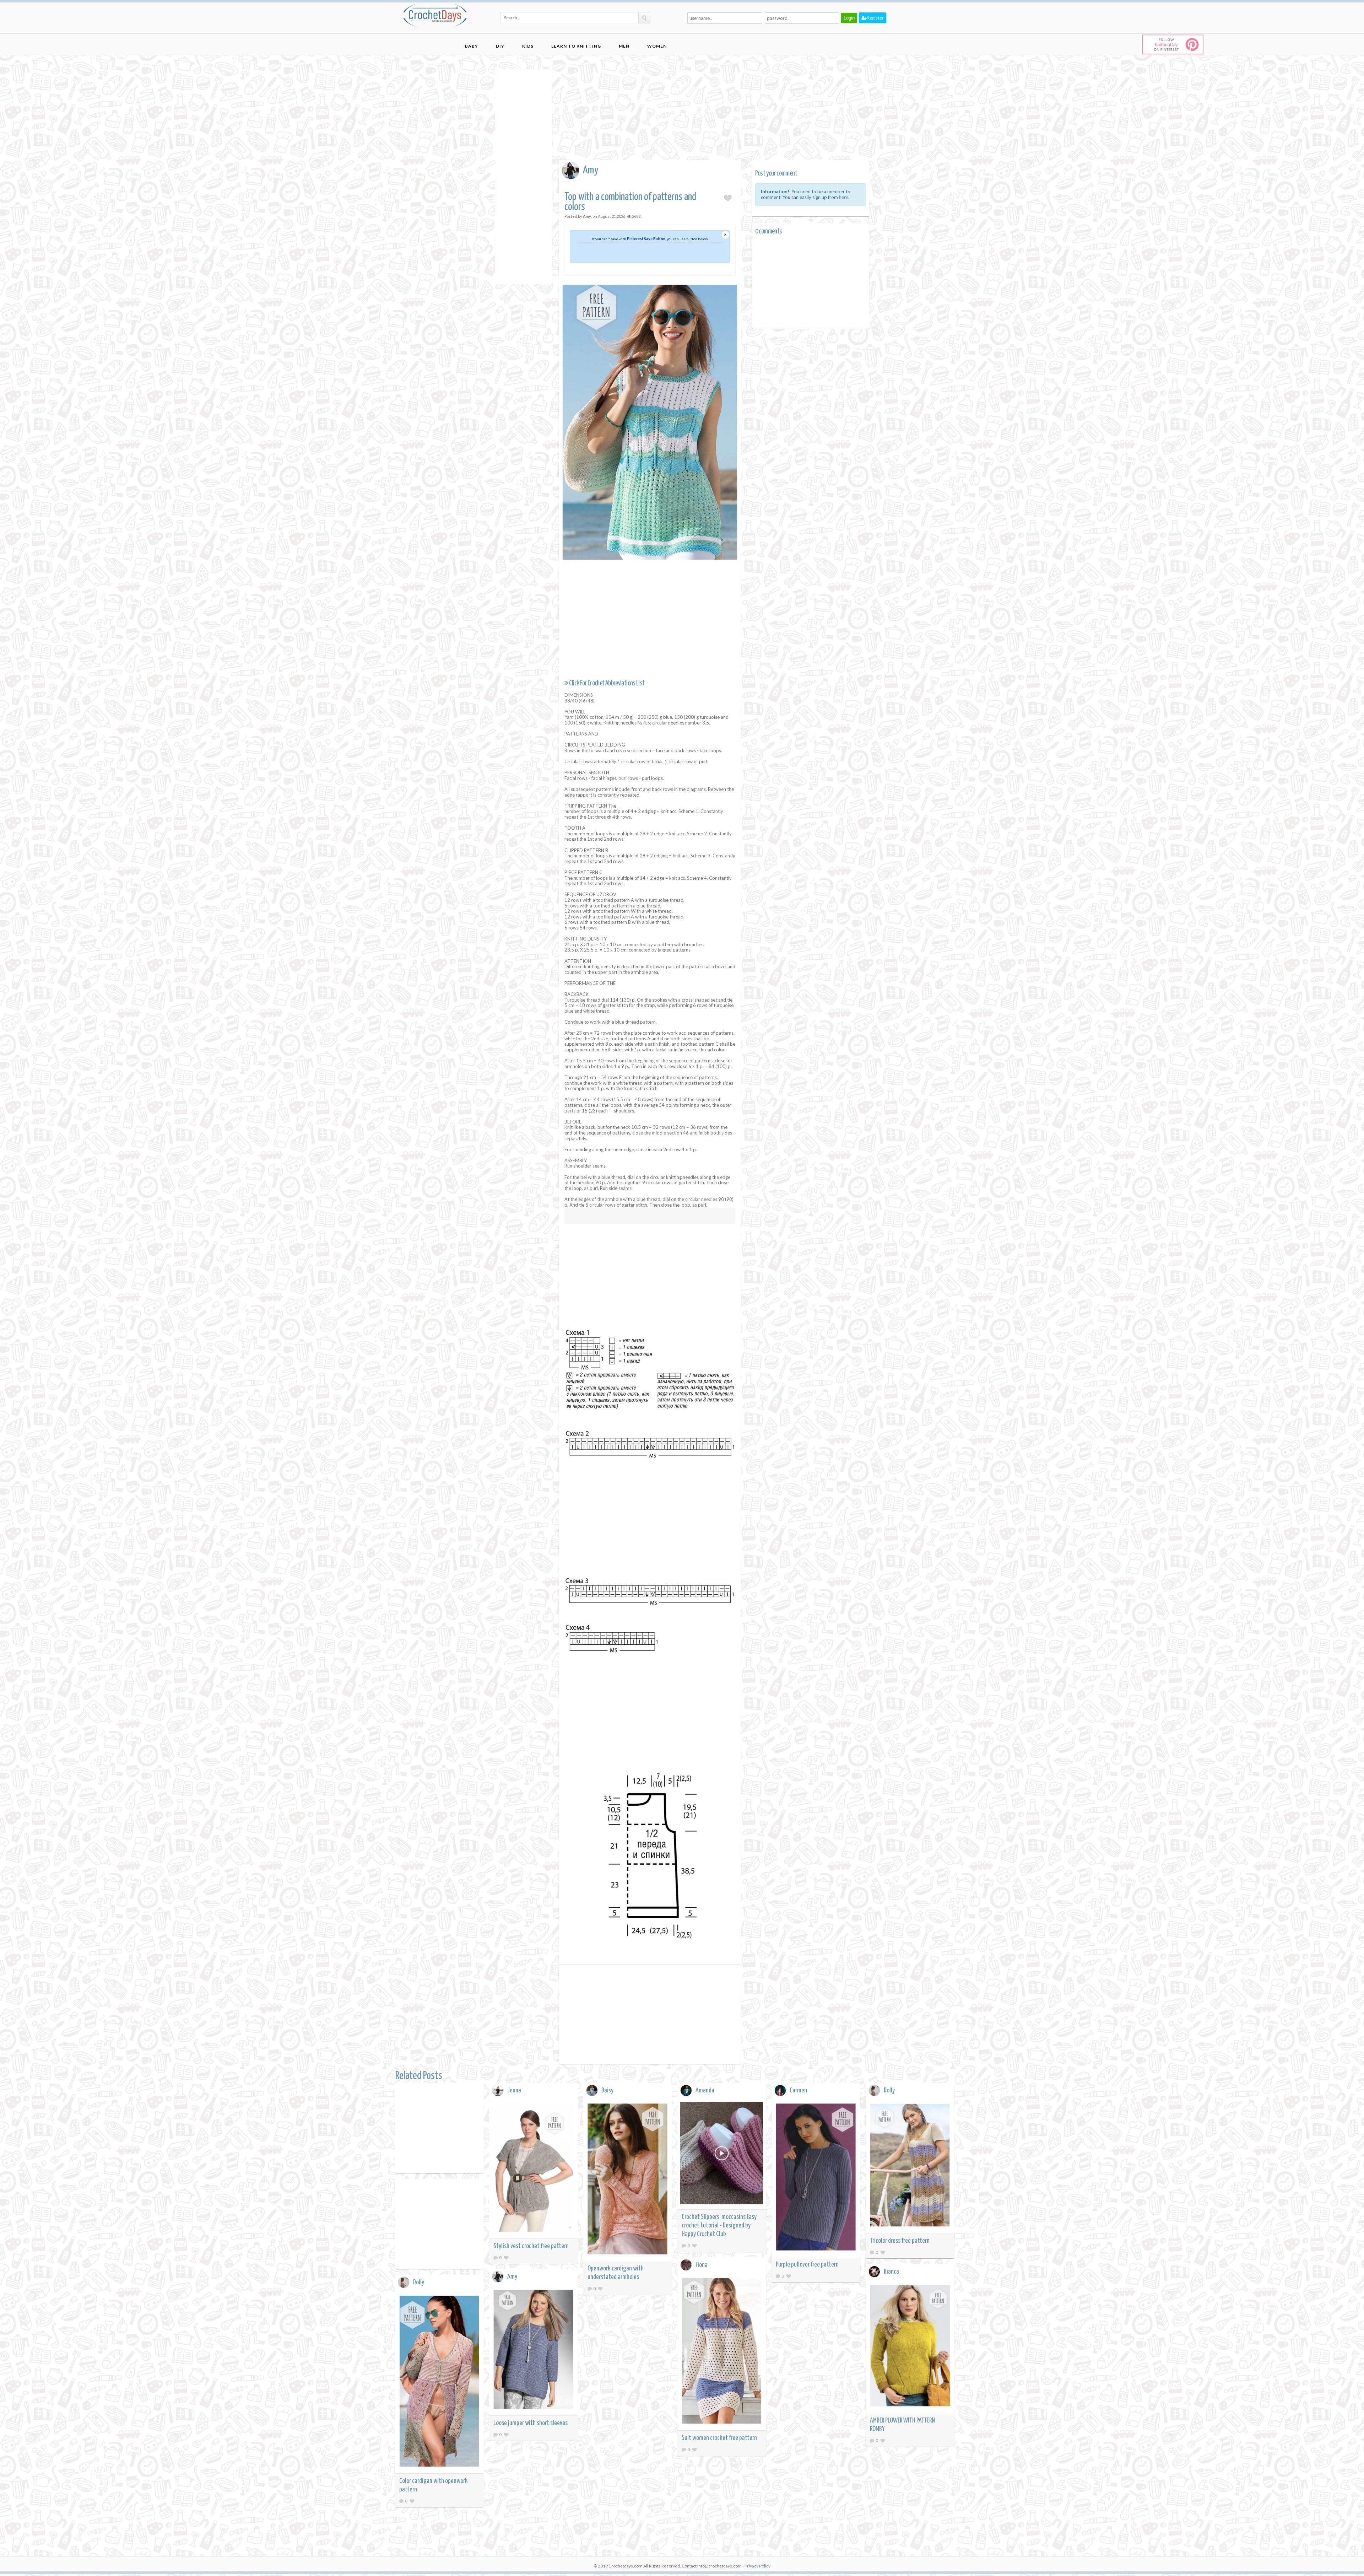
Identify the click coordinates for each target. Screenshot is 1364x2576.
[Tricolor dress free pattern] (910, 2166)
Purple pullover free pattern (807, 2265)
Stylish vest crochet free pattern (531, 2246)
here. (844, 197)
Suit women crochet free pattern (719, 2438)
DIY (500, 46)
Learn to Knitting (576, 46)
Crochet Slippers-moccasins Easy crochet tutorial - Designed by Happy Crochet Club (719, 2225)
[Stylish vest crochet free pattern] (534, 2169)
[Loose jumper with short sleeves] (534, 2350)
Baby (472, 46)
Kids (528, 46)
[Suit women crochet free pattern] (722, 2352)
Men (624, 46)
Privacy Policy (757, 2566)
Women (657, 46)
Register (875, 18)
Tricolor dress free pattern (900, 2241)
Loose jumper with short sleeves (531, 2423)
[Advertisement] (524, 176)
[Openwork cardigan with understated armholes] (628, 2180)
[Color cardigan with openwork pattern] (439, 2382)
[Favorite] (506, 2257)
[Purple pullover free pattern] (816, 2178)
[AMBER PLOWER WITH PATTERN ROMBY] (910, 2347)
